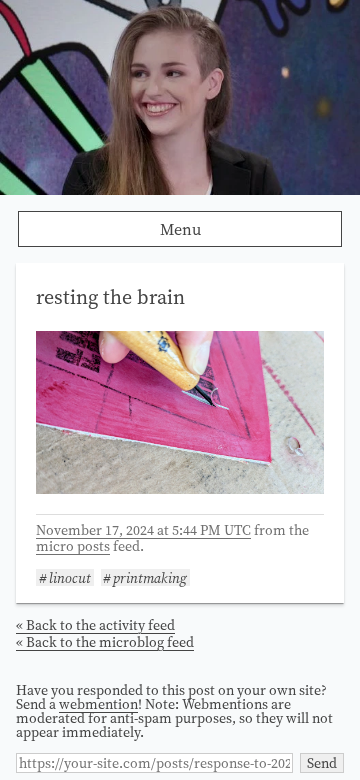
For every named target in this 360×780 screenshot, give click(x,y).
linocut (70, 577)
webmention (98, 704)
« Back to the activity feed (95, 625)
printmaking (150, 577)
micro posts (73, 546)
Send (322, 763)
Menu (180, 229)
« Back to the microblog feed (105, 642)
